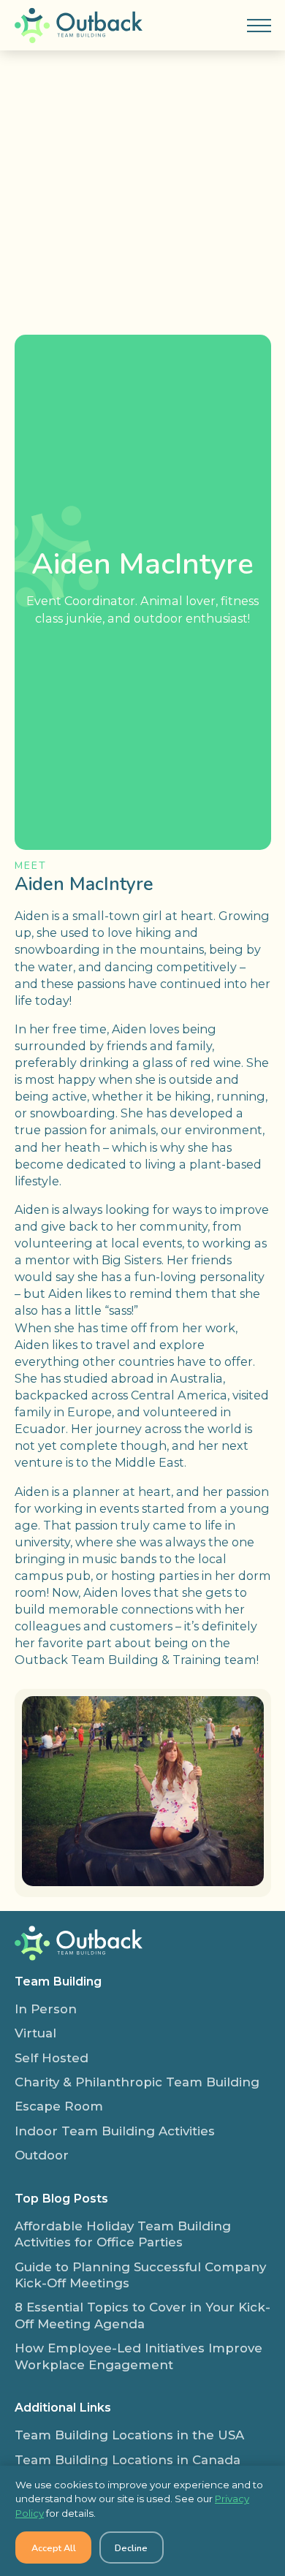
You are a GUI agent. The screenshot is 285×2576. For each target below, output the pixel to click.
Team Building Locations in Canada (128, 2460)
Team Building (58, 1981)
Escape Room (59, 2106)
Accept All (54, 2548)
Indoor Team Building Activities (115, 2131)
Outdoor (42, 2155)
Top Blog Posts (61, 2198)
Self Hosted (52, 2058)
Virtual (35, 2033)
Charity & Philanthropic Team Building (137, 2082)
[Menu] (259, 26)
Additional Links (63, 2407)
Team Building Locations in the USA (129, 2435)
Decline (131, 2548)
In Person (46, 2009)
